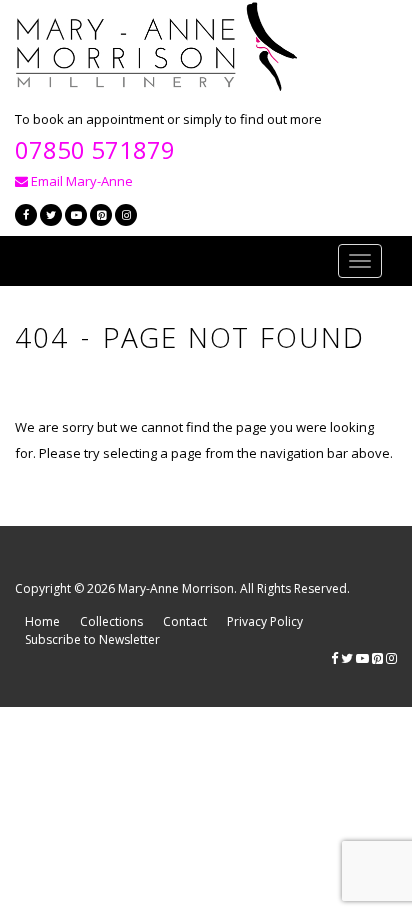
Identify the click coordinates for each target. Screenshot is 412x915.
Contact (185, 621)
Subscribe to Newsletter (92, 639)
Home (42, 621)
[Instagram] (126, 215)
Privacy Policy (265, 621)
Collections (111, 621)
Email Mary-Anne (80, 181)
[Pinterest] (101, 215)
